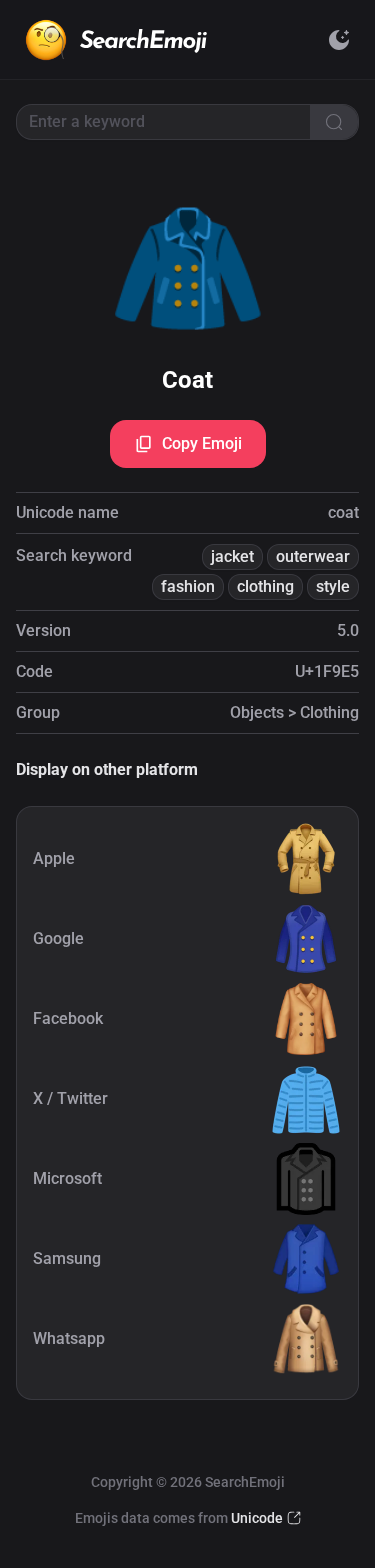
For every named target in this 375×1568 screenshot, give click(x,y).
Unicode (257, 1518)
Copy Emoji (202, 443)
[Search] (334, 122)
